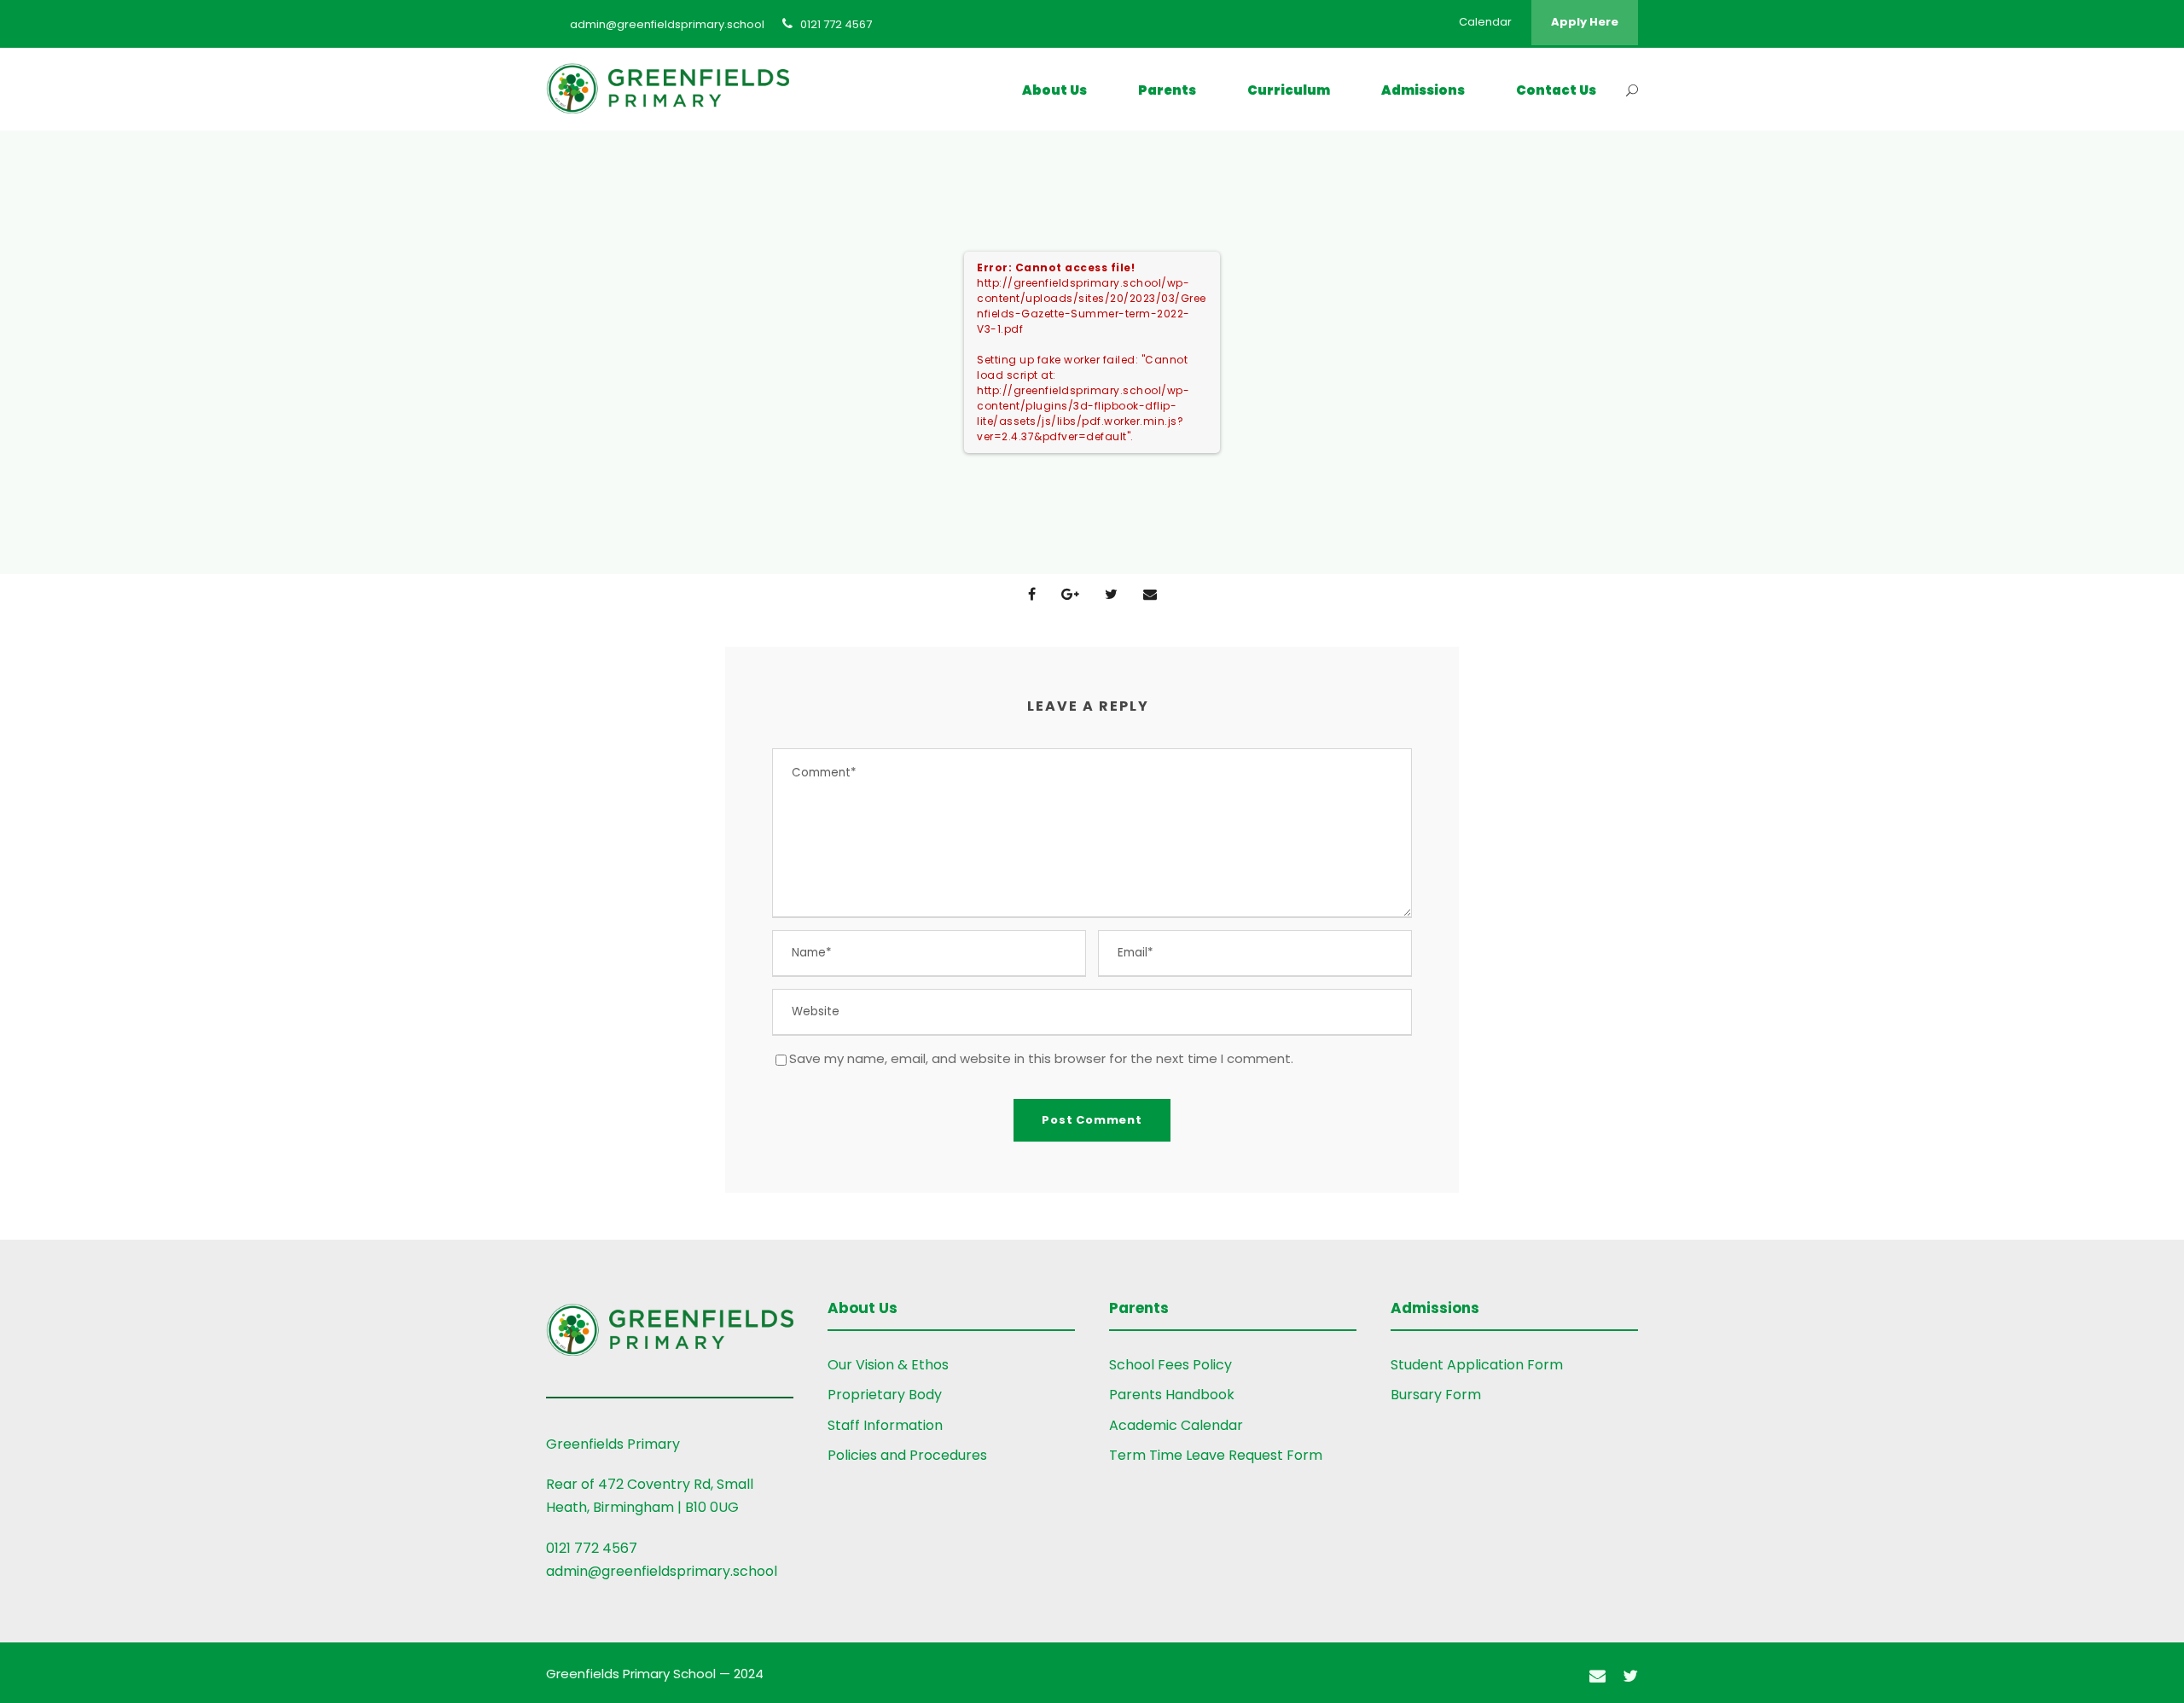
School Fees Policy (1170, 1365)
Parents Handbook (1172, 1395)
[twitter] (1630, 1676)
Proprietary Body (885, 1395)
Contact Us (1556, 90)
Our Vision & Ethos (888, 1365)
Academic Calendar (1176, 1425)
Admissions (1423, 90)
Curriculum (1289, 90)
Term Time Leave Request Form (1216, 1455)
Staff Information (885, 1425)
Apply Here (1585, 22)
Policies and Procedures (907, 1455)
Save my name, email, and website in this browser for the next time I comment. (1041, 1058)
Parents (1167, 90)
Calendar (1485, 22)
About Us (1054, 90)
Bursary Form (1436, 1395)
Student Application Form (1477, 1365)
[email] (1597, 1676)
